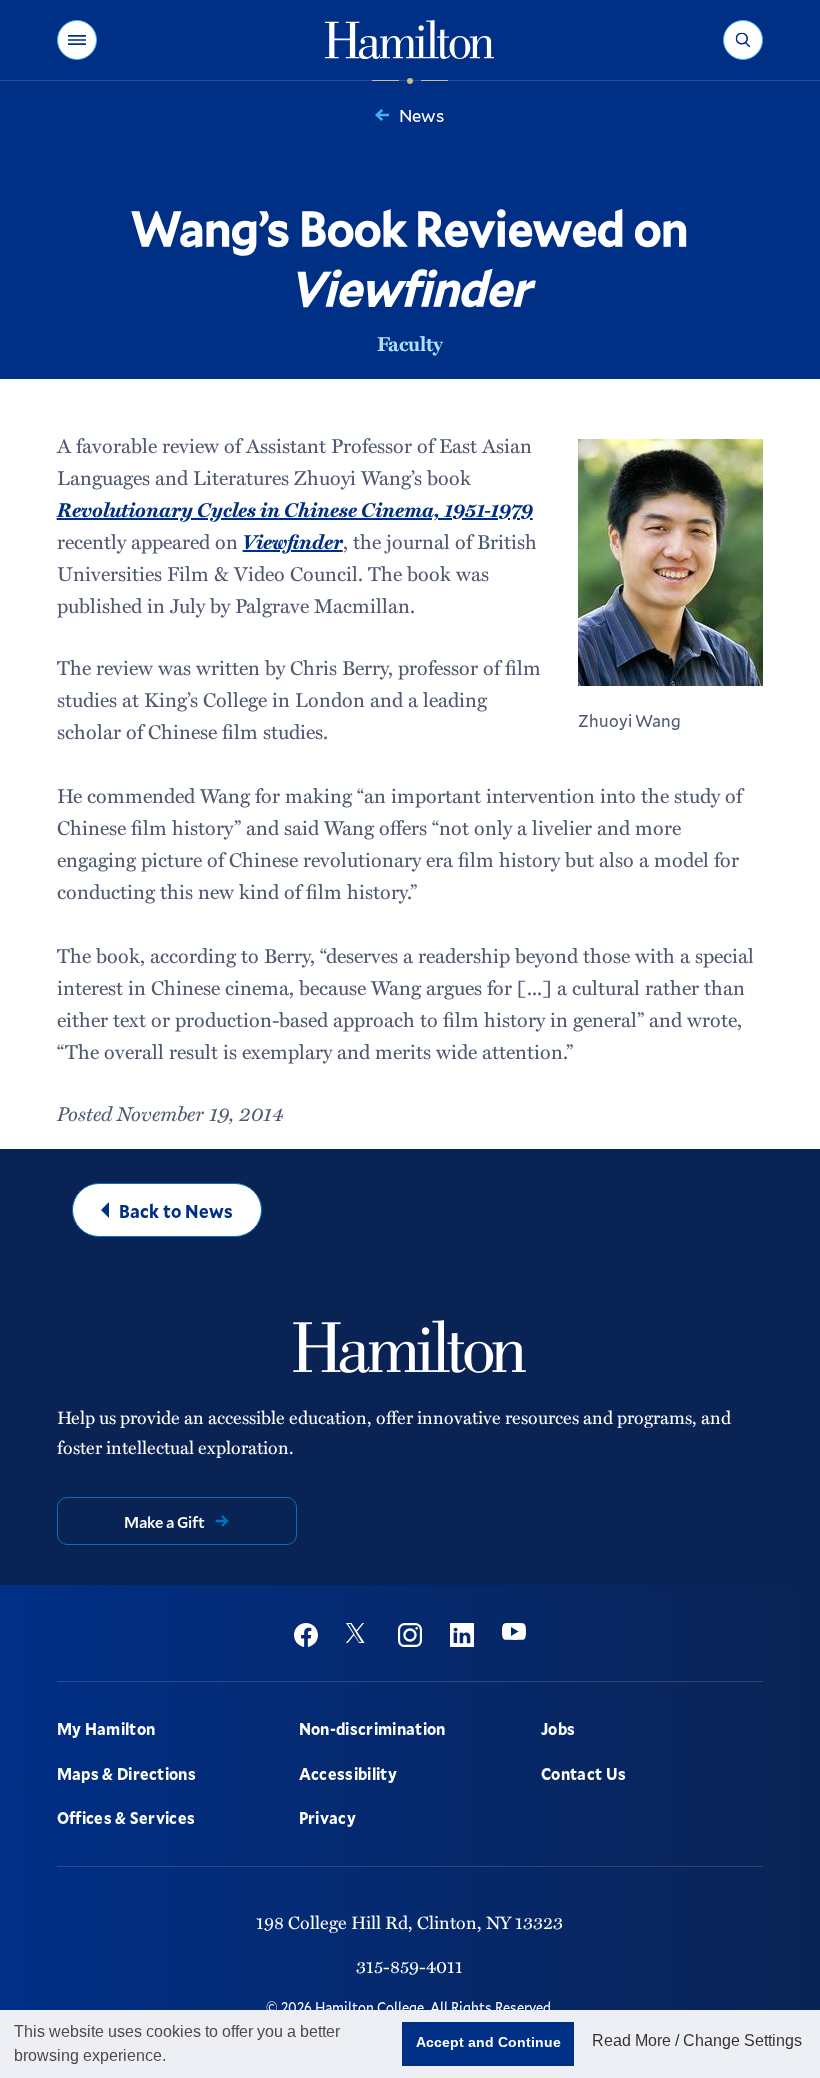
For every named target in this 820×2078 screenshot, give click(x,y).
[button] (77, 40)
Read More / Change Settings (697, 2040)
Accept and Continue (488, 2042)
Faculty (410, 343)
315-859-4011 (409, 1965)
